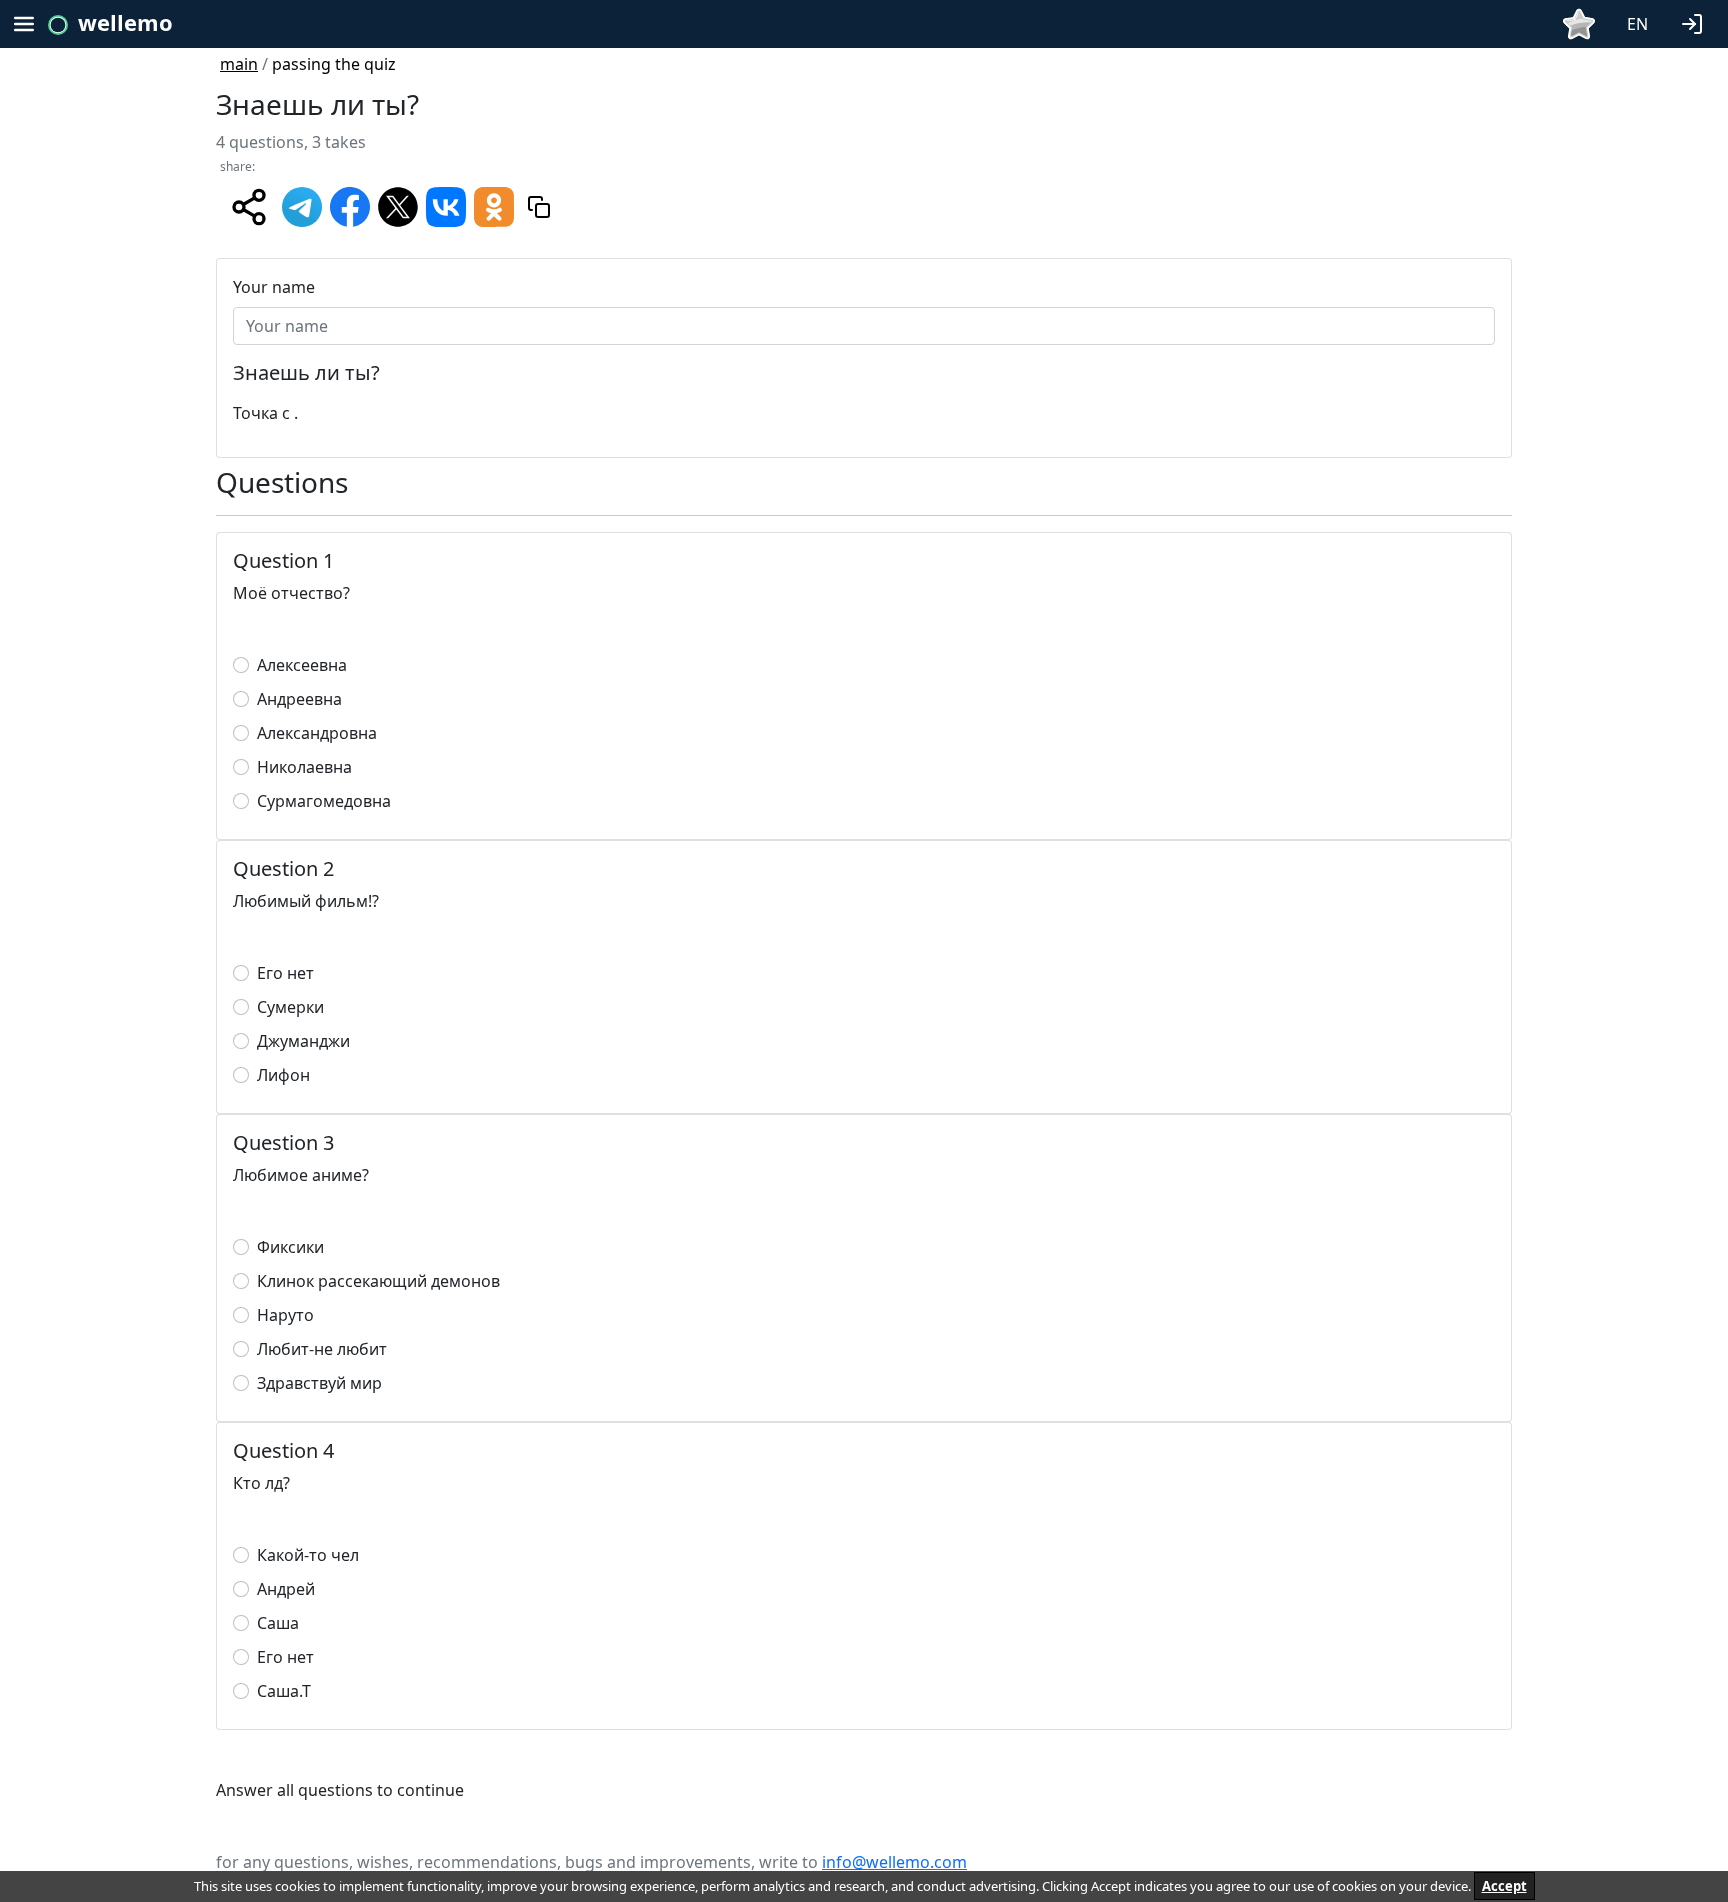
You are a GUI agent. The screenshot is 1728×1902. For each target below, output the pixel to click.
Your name (274, 287)
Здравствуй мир (319, 1383)
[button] (1696, 22)
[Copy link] (539, 207)
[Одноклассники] (494, 205)
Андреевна (299, 699)
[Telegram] (302, 205)
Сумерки (290, 1007)
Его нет (285, 973)
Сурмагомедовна (324, 801)
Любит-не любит (322, 1349)
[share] (249, 207)
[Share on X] (398, 205)
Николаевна (304, 767)
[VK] (446, 205)
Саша (278, 1623)
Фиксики (290, 1247)
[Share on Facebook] (350, 205)
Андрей (286, 1589)
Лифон (283, 1075)
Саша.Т (284, 1691)
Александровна (317, 733)
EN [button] (1637, 24)
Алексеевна (302, 665)
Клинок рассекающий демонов (378, 1281)
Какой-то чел (308, 1555)
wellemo (125, 22)
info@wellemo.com (894, 1862)
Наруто (285, 1315)
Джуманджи (303, 1041)
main (239, 64)
